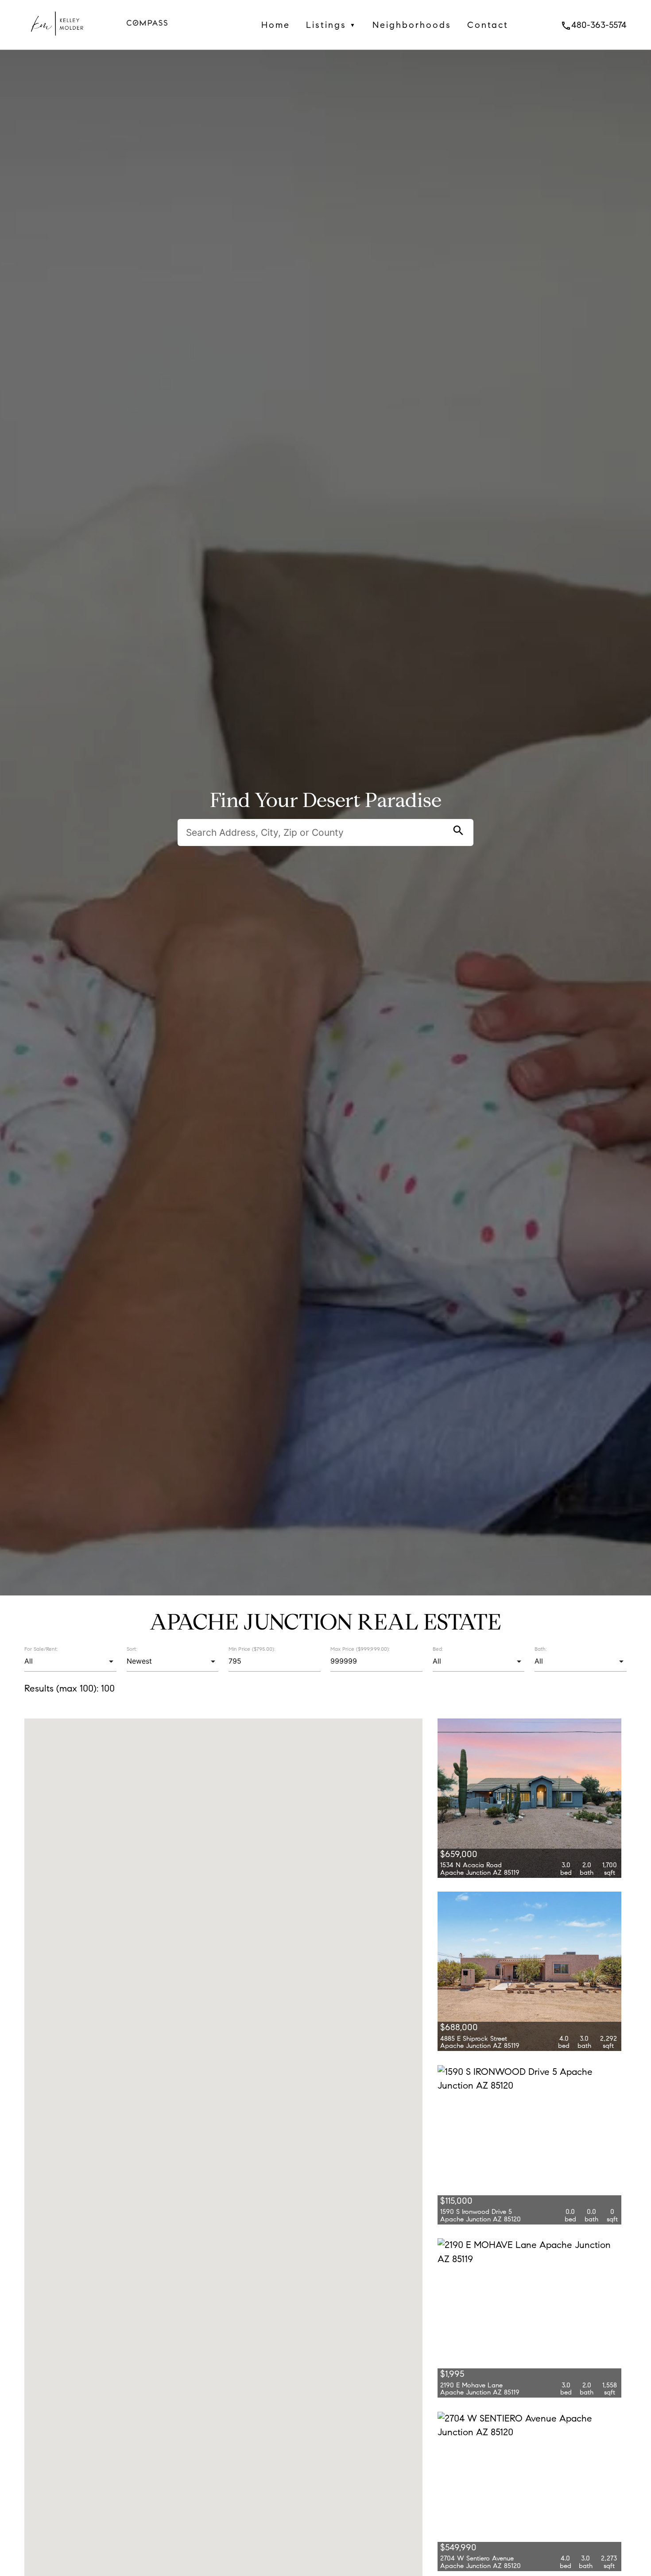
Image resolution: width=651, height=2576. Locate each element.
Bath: (541, 1649)
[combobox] (70, 1661)
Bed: (438, 1649)
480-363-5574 (594, 25)
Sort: (132, 1649)
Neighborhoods (412, 25)
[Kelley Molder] (56, 42)
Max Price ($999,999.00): (360, 1649)
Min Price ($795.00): (252, 1649)
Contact (488, 25)
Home (276, 25)
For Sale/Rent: (41, 1649)
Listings (331, 25)
